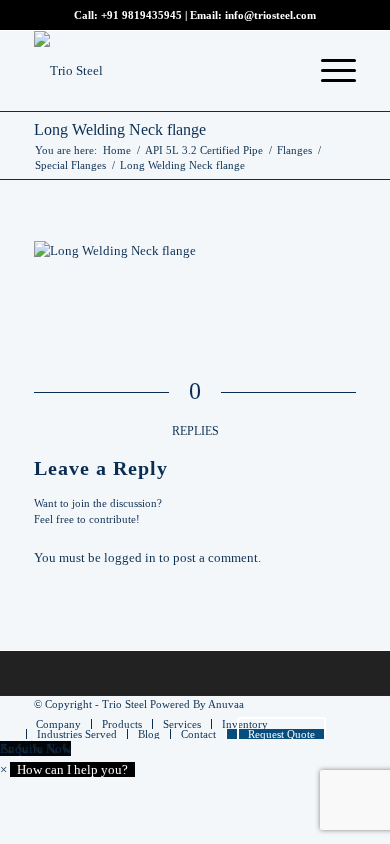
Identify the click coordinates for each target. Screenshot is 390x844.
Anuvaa (226, 704)
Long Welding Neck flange (120, 129)
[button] (67, 769)
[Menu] (328, 71)
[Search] (281, 71)
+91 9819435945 (141, 15)
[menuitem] (281, 71)
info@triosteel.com (269, 15)
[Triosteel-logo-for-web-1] (162, 71)
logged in (130, 557)
